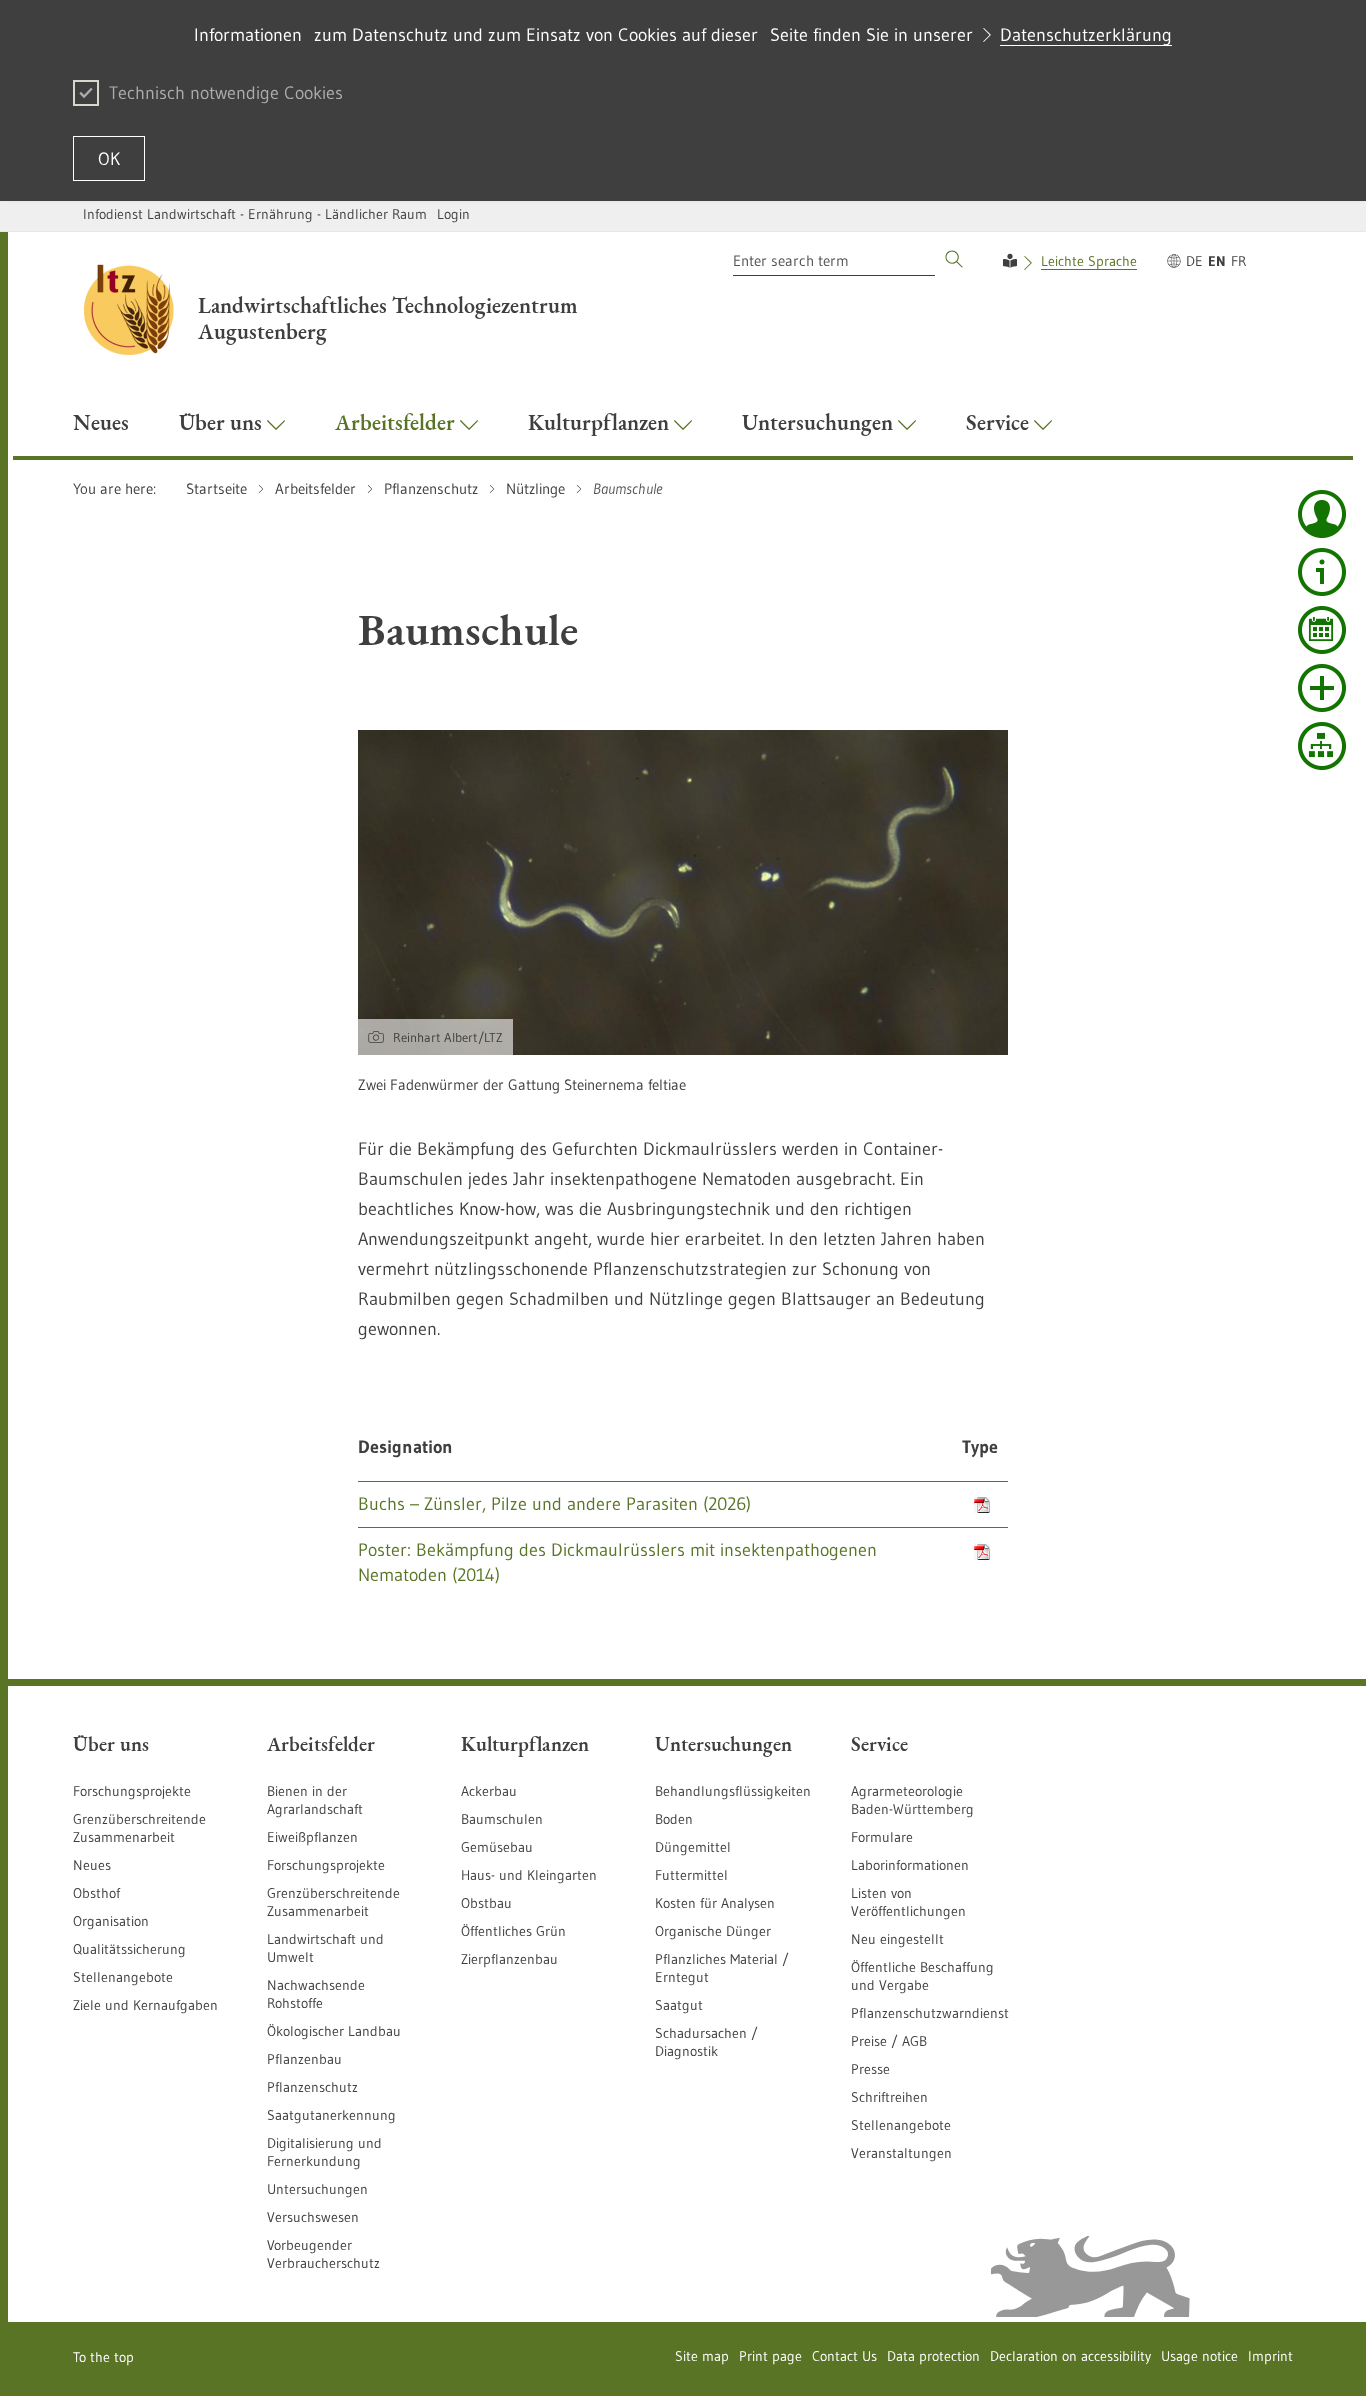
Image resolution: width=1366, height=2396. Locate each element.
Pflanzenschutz (312, 2087)
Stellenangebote (123, 1977)
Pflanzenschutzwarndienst (930, 2013)
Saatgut (679, 2005)
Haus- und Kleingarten (529, 1875)
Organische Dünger (713, 1931)
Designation (405, 1447)
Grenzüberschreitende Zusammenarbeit (139, 1828)
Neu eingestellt (897, 1939)
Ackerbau (489, 1791)
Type (980, 1447)
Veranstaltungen (901, 2153)
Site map (702, 2356)
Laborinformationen (910, 1865)
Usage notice (1199, 2356)
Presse (870, 2069)
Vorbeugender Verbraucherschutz (323, 2254)
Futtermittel (691, 1875)
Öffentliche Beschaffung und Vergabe (922, 1976)
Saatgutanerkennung (331, 2115)
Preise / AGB (889, 2041)
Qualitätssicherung (129, 1949)
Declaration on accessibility (1070, 2356)
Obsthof (96, 1893)
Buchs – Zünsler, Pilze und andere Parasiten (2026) (554, 1504)
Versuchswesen (313, 2217)
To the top (103, 2357)
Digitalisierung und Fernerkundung (324, 2152)
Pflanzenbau (304, 2059)
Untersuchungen (317, 2189)
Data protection (933, 2356)
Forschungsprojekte (132, 1791)
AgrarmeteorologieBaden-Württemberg (912, 1800)
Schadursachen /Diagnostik (706, 2042)
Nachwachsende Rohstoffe (316, 1994)
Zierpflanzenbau (509, 1959)
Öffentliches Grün (513, 1931)
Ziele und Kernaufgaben (145, 2005)
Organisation (111, 1921)
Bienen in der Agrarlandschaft (315, 1800)
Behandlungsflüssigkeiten (733, 1791)
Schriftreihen (889, 2097)
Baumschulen (502, 1819)
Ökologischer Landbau (334, 2031)
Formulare (882, 1837)
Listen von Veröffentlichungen (908, 1902)
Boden (674, 1819)
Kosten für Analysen (715, 1903)
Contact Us (844, 2356)
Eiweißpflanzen (312, 1837)
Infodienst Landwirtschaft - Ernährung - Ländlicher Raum (255, 214)
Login (453, 214)
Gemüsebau (497, 1847)
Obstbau (486, 1903)
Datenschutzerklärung (1086, 35)
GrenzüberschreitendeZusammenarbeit (333, 1902)
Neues (92, 1865)
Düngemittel (693, 1847)
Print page (770, 2356)
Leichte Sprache (1089, 261)
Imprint (1270, 2356)
